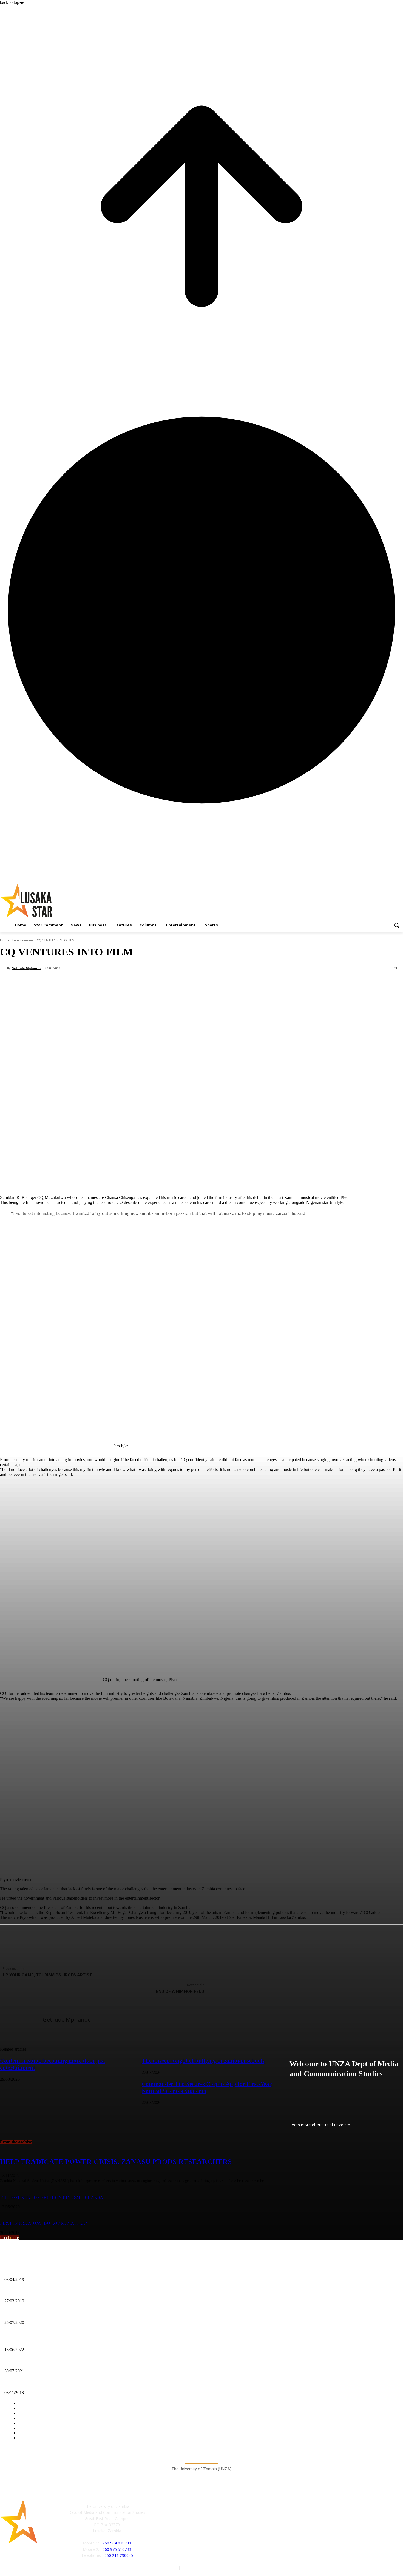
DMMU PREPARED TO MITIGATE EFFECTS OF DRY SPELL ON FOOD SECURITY (78, 2292)
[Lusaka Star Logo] (60, 901)
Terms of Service (225, 2567)
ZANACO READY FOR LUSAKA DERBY (40, 2270)
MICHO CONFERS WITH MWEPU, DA (39, 2313)
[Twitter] (182, 2529)
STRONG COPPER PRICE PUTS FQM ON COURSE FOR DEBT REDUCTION (72, 2362)
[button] (396, 925)
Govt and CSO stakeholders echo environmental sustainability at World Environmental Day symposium (91, 2341)
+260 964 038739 (116, 2543)
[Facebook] (158, 2529)
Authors (171, 2567)
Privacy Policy (194, 2567)
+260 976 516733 (116, 2549)
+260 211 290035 (117, 2555)
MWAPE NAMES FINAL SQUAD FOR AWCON (45, 2384)
